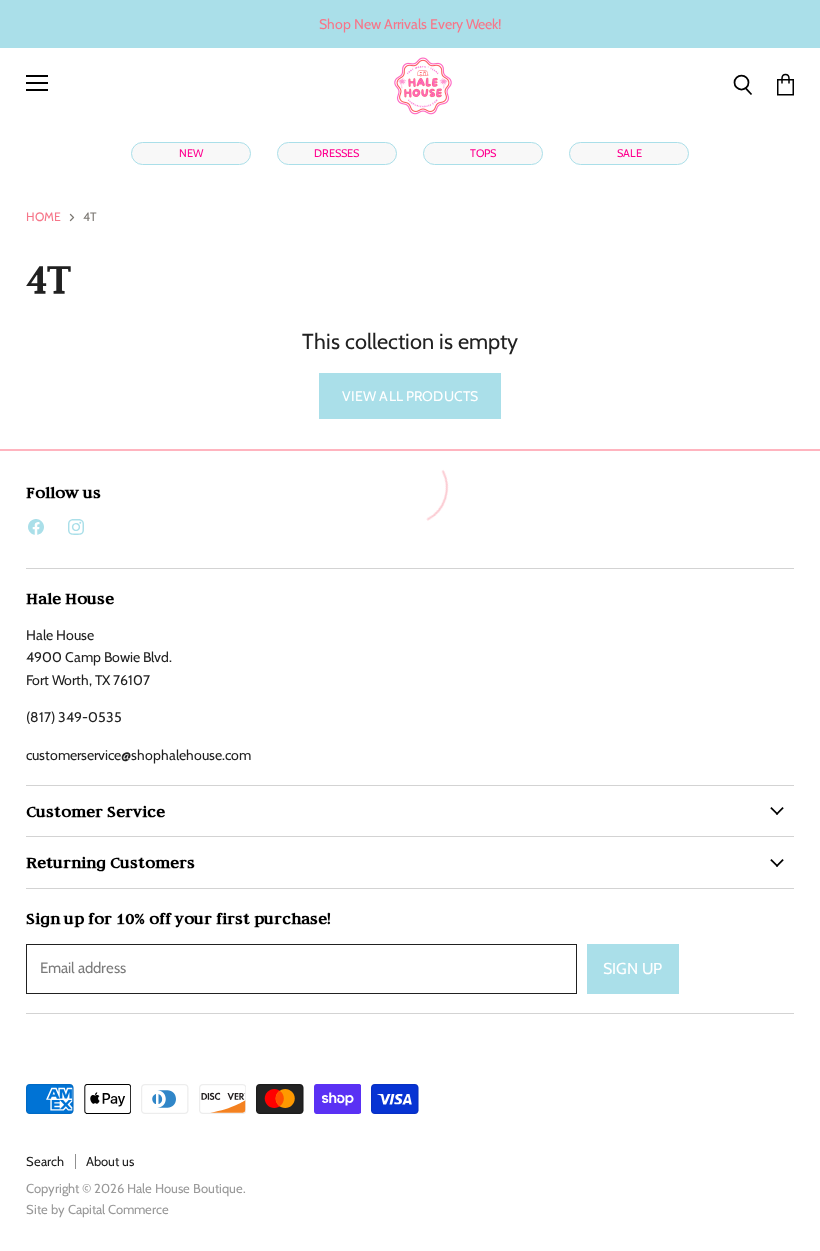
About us (110, 1161)
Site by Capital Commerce (97, 1209)
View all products (410, 396)
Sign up (633, 968)
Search (45, 1161)
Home (43, 217)
